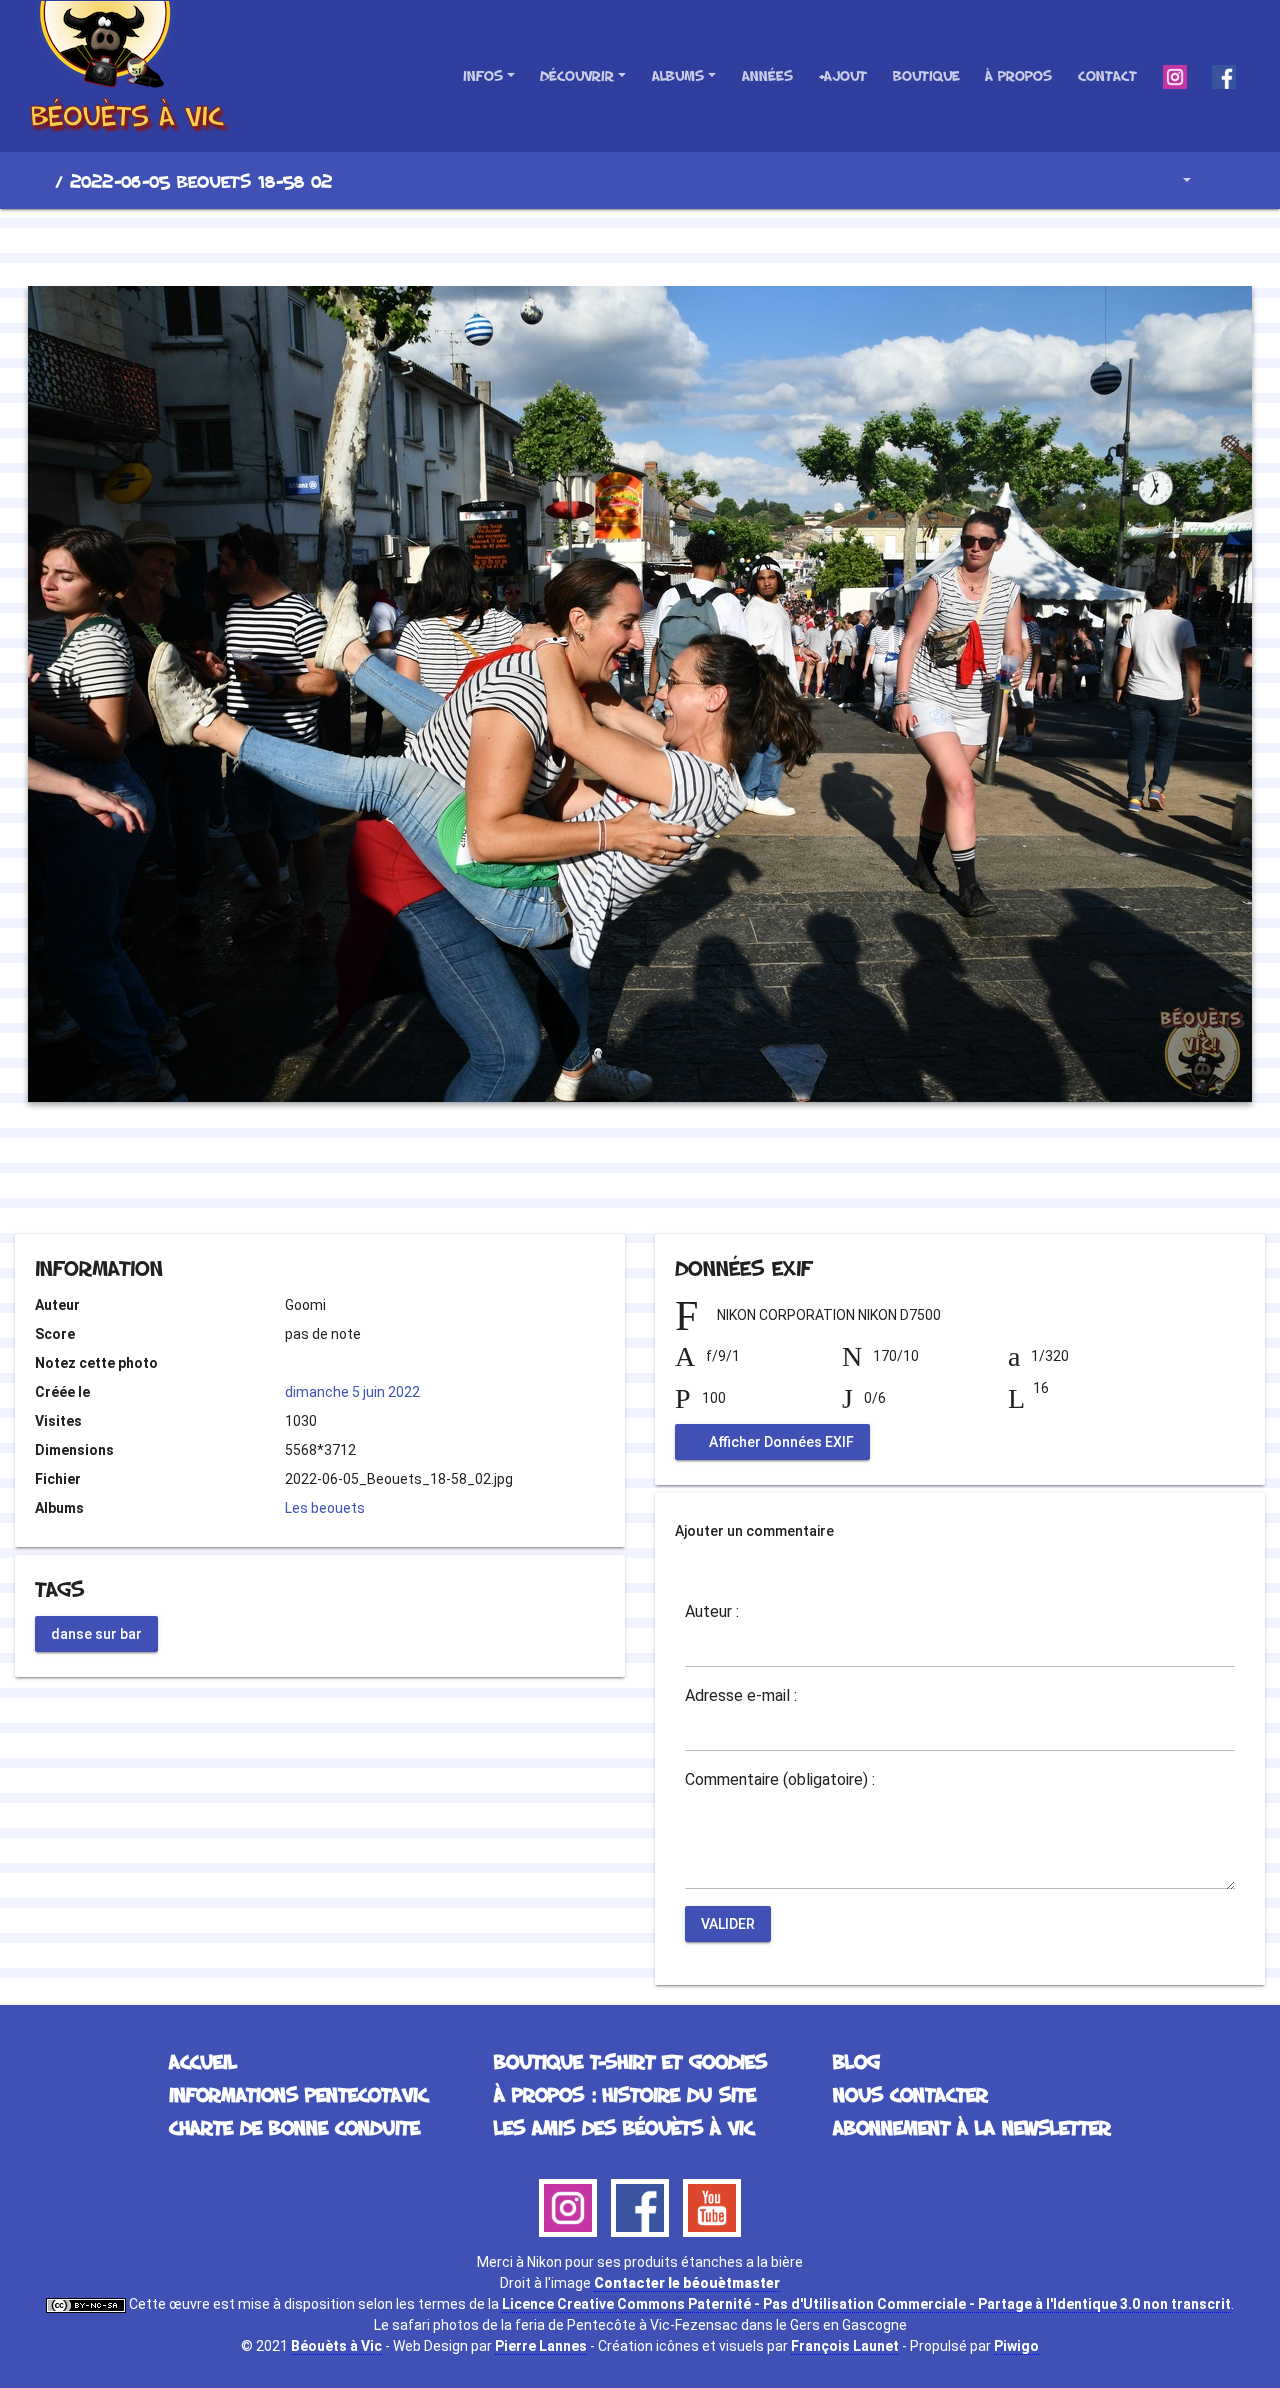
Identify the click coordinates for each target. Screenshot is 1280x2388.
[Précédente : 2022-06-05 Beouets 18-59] (572, 244)
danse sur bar (96, 1633)
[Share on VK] (680, 1179)
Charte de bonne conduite (294, 2127)
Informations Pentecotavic (298, 2094)
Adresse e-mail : (741, 1696)
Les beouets (325, 1508)
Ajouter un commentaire (754, 1531)
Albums (678, 75)
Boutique (926, 75)
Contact (1107, 75)
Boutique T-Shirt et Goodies (630, 2061)
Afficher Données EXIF (780, 1442)
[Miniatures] (640, 244)
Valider (728, 1924)
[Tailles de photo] (1172, 180)
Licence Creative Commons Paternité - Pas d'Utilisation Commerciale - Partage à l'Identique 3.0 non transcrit (866, 2304)
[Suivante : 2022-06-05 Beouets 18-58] (708, 244)
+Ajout (842, 75)
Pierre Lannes (541, 2346)
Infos (483, 75)
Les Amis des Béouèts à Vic (624, 2127)
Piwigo (1016, 2346)
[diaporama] (1226, 180)
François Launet (845, 2346)
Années (767, 75)
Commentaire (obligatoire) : (780, 1780)
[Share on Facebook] (604, 1179)
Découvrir (577, 75)
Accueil (39, 181)
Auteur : (712, 1612)
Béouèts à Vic (336, 2346)
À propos (1018, 75)
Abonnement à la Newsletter (972, 2127)
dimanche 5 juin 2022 (352, 1392)
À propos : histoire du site (625, 2094)
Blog (856, 2061)
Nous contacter (910, 2094)
